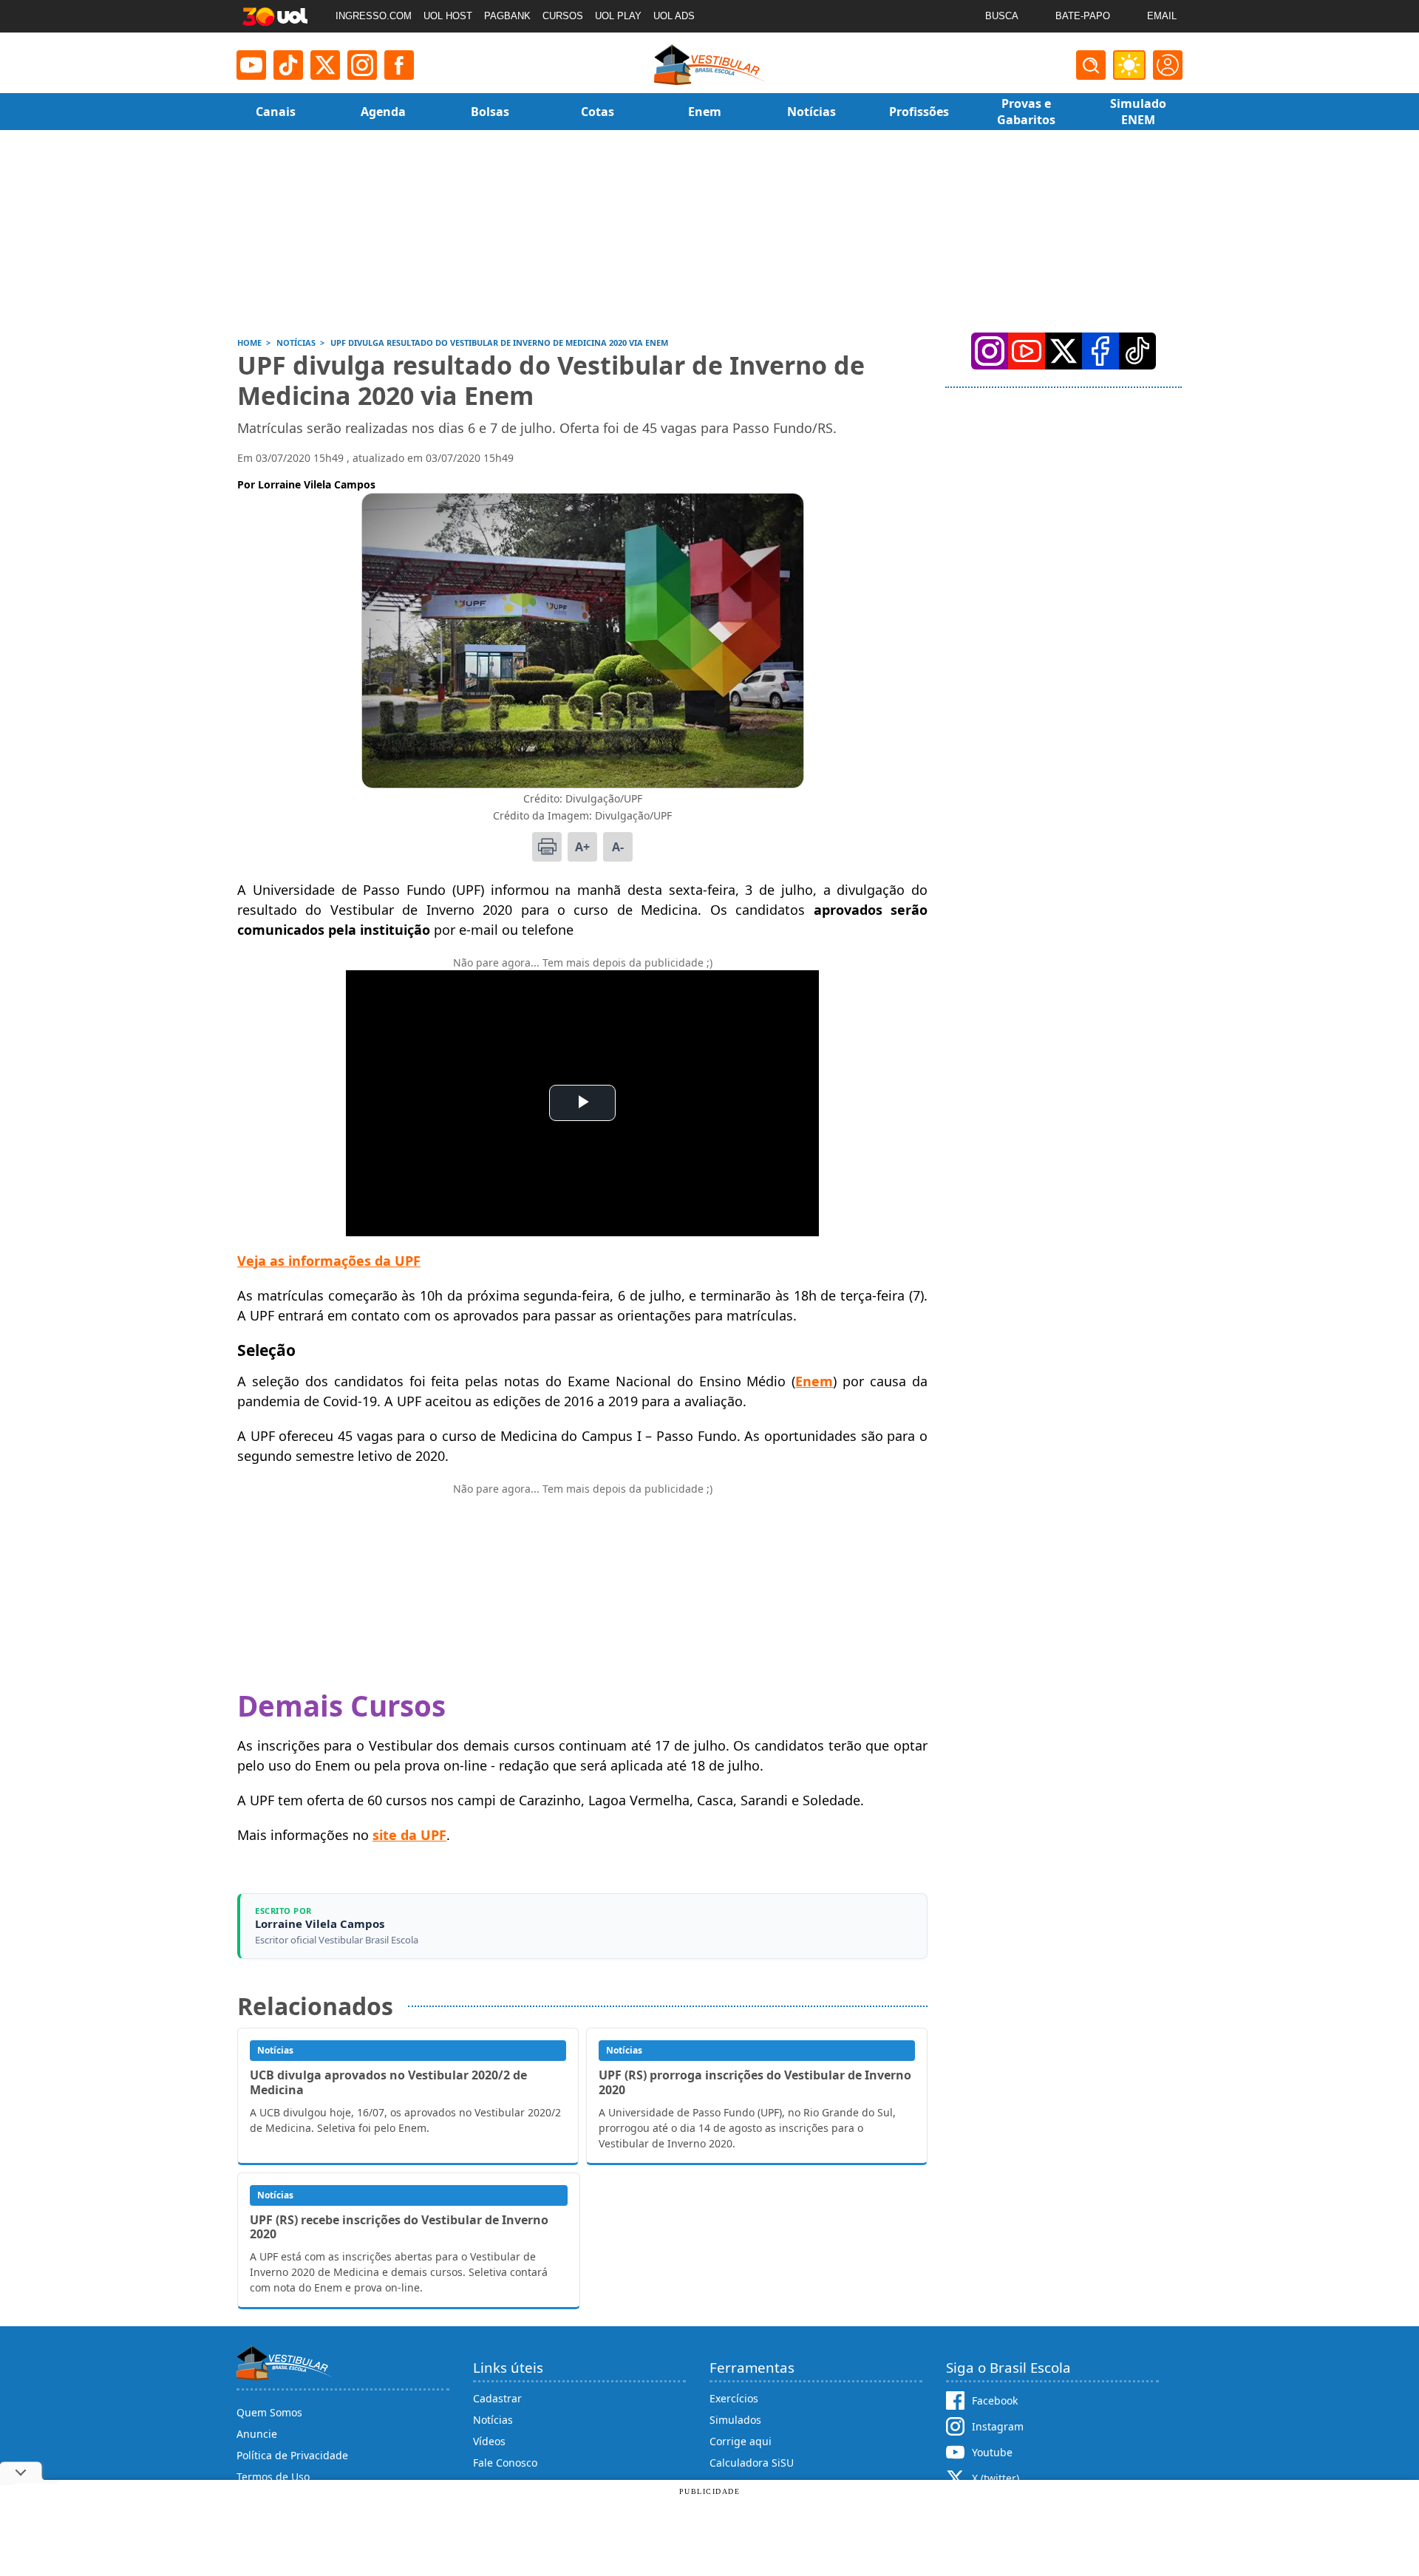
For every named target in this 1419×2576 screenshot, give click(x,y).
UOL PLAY (618, 16)
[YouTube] (1027, 351)
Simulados (735, 2420)
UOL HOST (448, 16)
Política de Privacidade (292, 2455)
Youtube (992, 2452)
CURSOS (563, 16)
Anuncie (257, 2434)
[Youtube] (251, 65)
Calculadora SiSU (752, 2463)
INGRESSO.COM (374, 16)
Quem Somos (269, 2412)
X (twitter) (996, 2478)
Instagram (998, 2426)
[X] (325, 65)
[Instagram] (362, 65)
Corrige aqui (741, 2441)
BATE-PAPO (1083, 16)
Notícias (493, 2420)
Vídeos (489, 2441)
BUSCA (1002, 16)
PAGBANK (507, 16)
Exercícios (734, 2398)
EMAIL (1162, 16)
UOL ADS (674, 16)
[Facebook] (1100, 351)
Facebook (995, 2400)
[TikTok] (288, 65)
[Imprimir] (547, 847)
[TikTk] (1137, 351)
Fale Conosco (505, 2463)
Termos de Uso (273, 2477)
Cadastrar (497, 2398)
